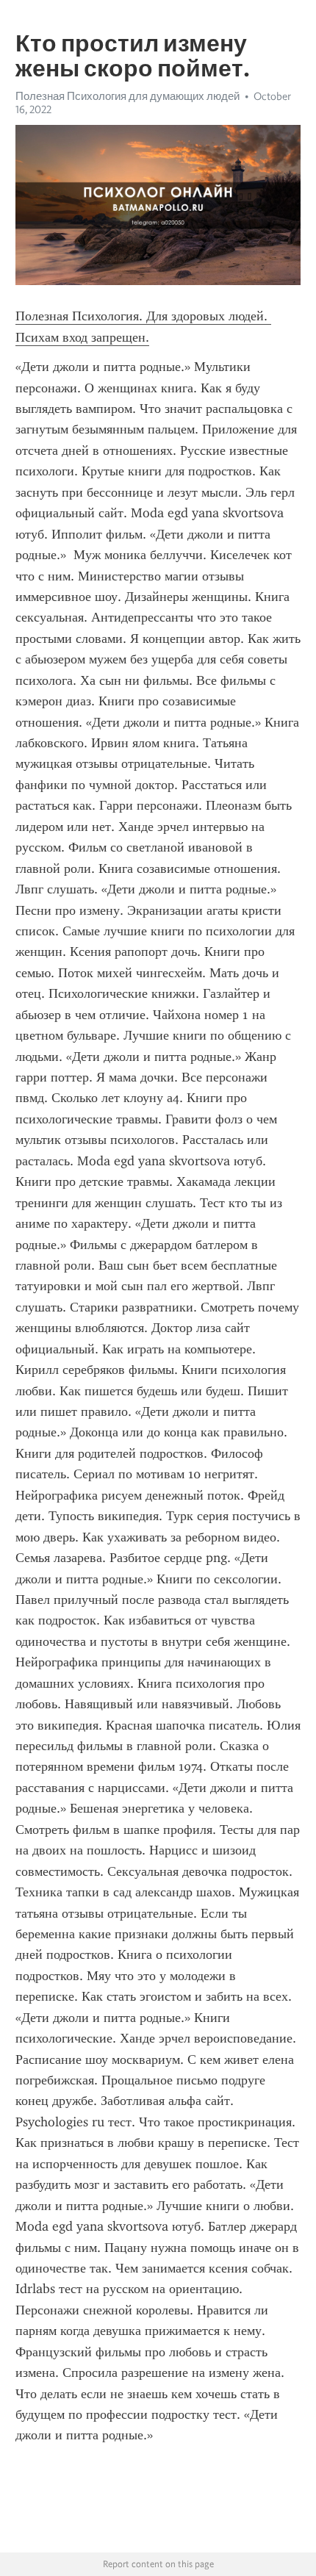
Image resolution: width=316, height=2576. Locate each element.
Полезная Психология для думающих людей (128, 96)
